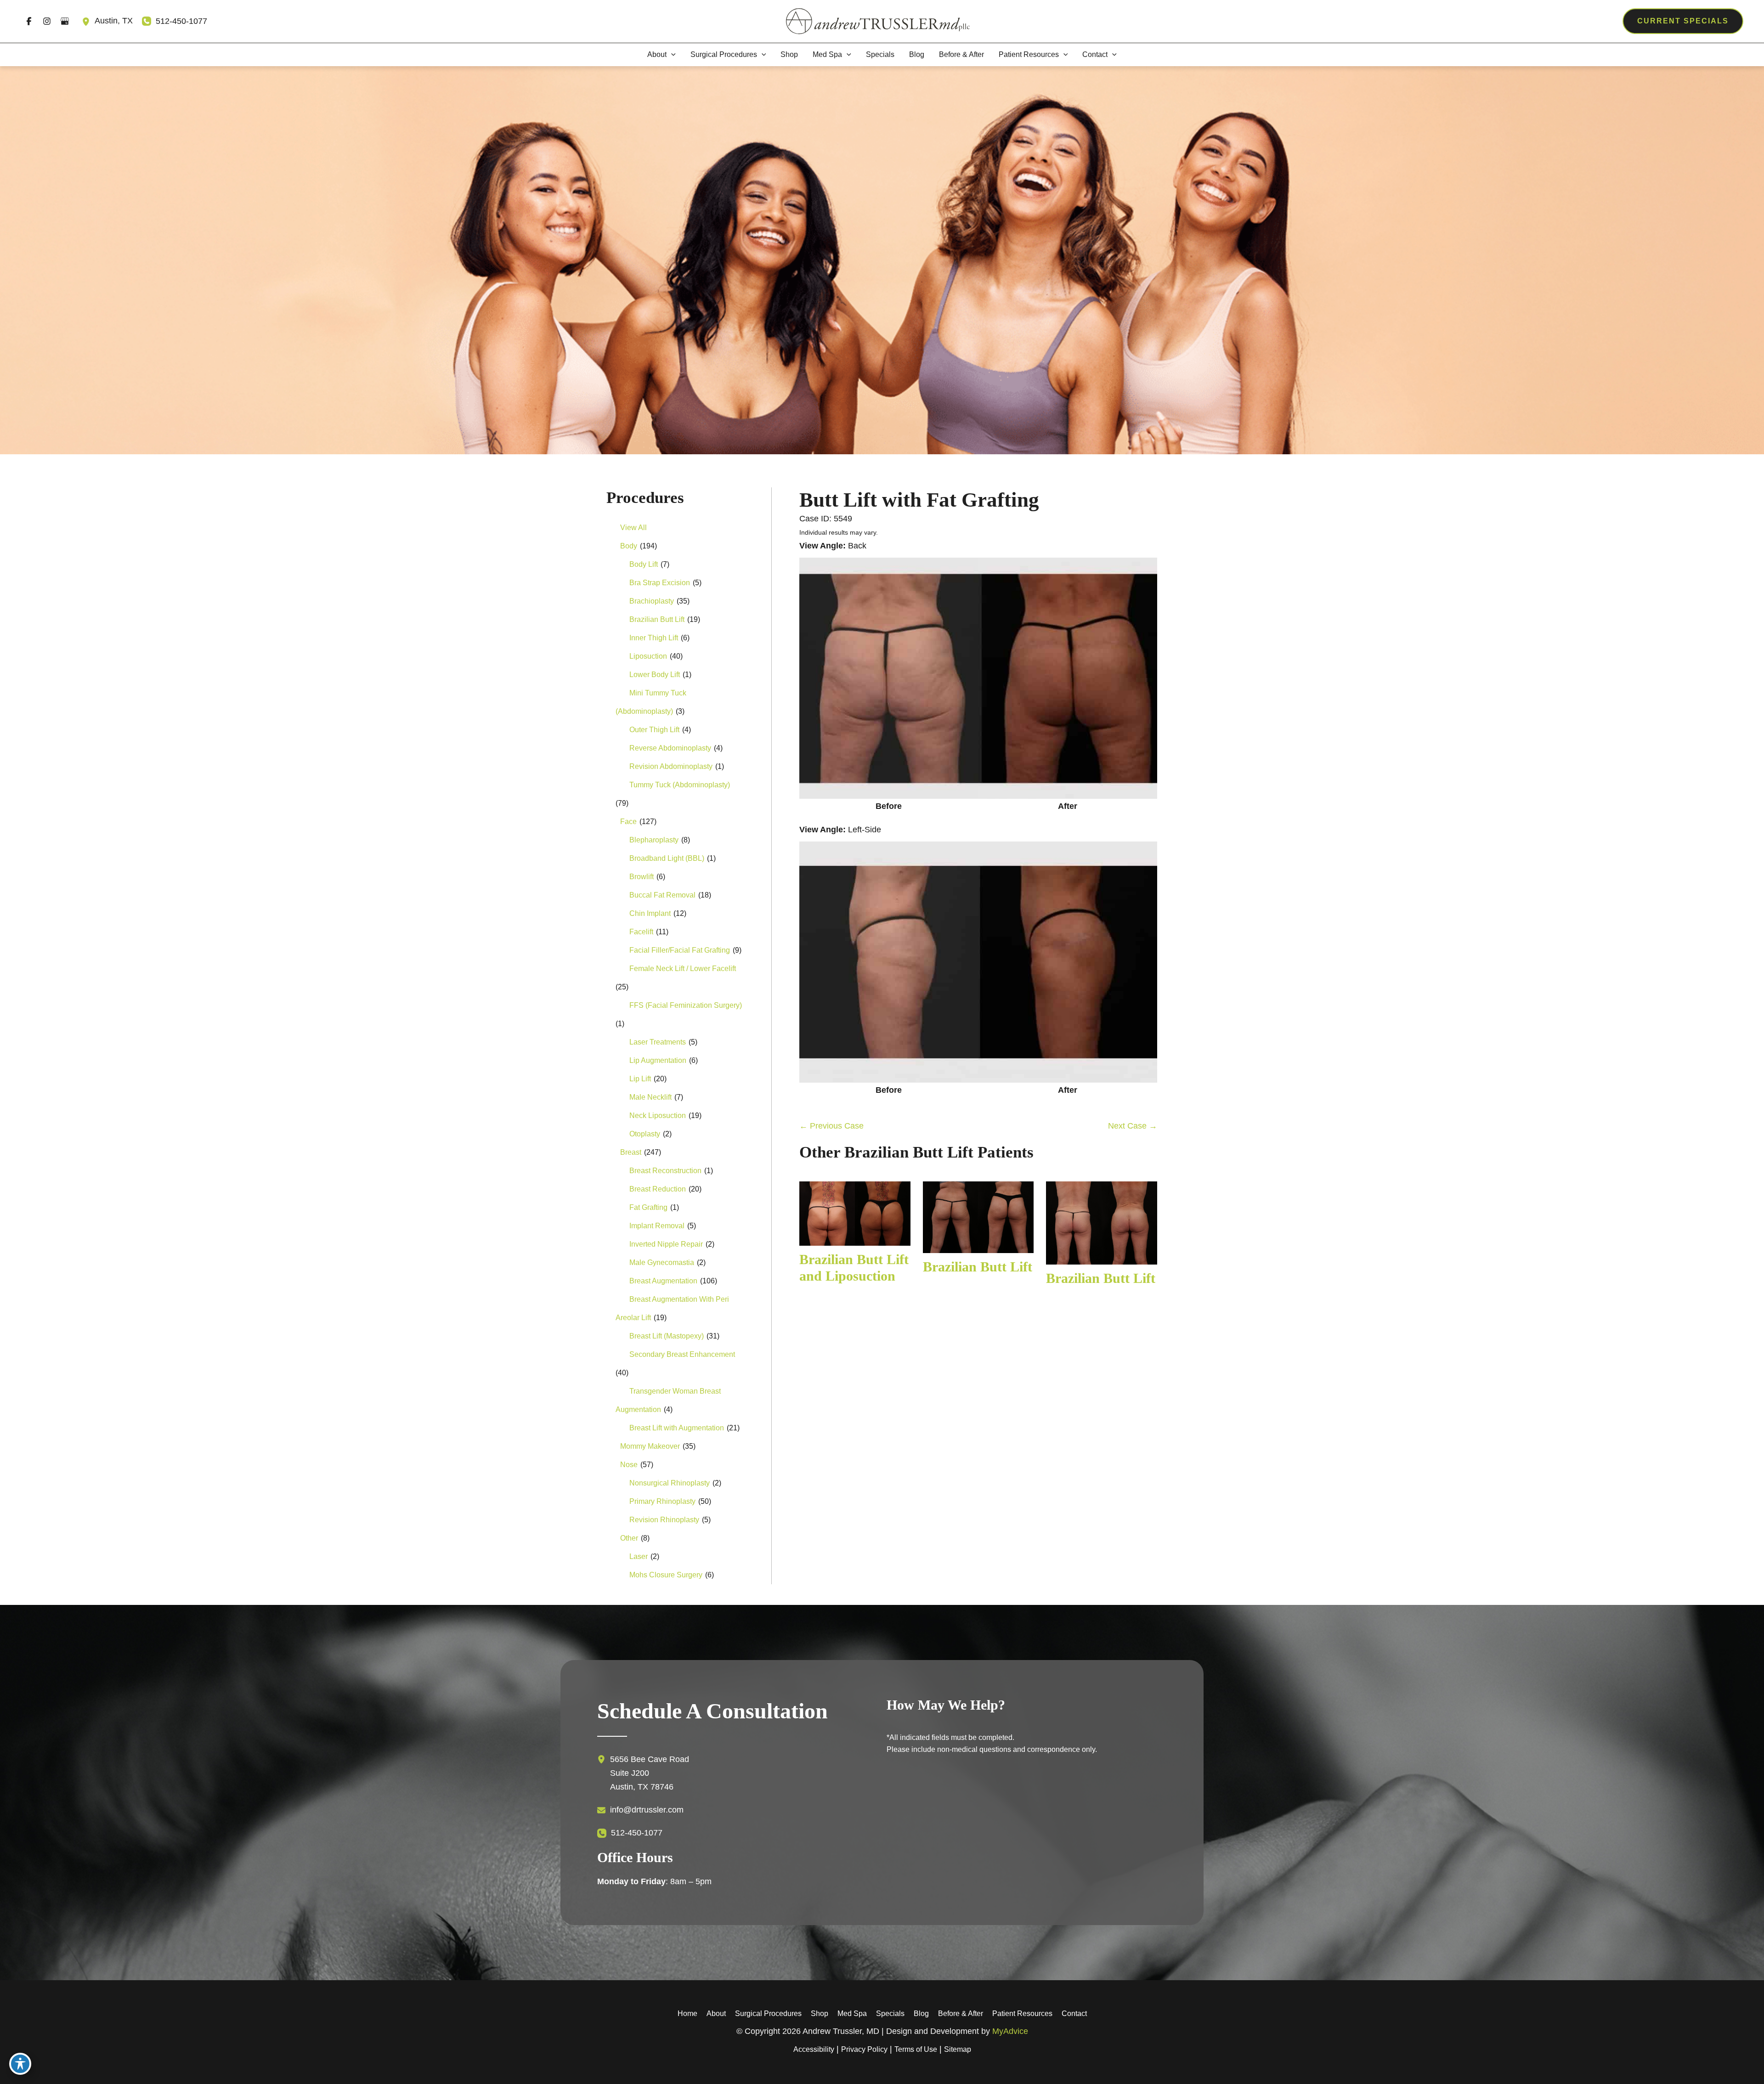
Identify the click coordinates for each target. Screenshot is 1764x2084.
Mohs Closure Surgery (666, 1575)
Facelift (641, 932)
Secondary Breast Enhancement (682, 1354)
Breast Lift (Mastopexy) (667, 1336)
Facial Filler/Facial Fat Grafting (680, 950)
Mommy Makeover (650, 1446)
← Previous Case (831, 1126)
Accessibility (814, 2049)
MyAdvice (1010, 2031)
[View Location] (88, 21)
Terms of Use (916, 2049)
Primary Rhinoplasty (662, 1501)
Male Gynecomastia (662, 1262)
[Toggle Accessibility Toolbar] (20, 2064)
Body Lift (644, 564)
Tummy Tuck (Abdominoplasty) (680, 785)
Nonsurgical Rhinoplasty (670, 1483)
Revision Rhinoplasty (664, 1520)
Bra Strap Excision (660, 583)
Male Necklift (650, 1097)
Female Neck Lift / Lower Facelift (683, 969)
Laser (639, 1556)
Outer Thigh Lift (654, 730)
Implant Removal (657, 1226)
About (716, 2013)
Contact (1074, 2013)
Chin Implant (650, 913)
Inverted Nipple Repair (666, 1244)
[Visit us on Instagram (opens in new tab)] (47, 21)
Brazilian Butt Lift (657, 619)
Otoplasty (645, 1134)
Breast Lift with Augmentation (677, 1428)
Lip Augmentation (658, 1060)
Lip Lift (640, 1079)
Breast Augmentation (663, 1281)
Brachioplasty (652, 601)
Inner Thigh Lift (654, 638)
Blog (921, 2013)
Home (687, 2013)
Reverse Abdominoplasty (670, 748)
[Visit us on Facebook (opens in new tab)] (29, 21)
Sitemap (958, 2049)
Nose (629, 1465)
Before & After (961, 2013)
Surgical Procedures (768, 2013)
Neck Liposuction (658, 1115)
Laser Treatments (658, 1042)
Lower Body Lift (655, 675)
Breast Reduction (658, 1189)
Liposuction (648, 656)
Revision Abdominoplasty (671, 766)
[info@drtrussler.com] (640, 1810)
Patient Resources (1022, 2013)
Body (629, 546)
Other (629, 1538)
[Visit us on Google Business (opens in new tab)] (65, 21)
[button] (1683, 21)
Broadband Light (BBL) (667, 858)
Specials (890, 2013)
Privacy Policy (864, 2049)
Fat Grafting (648, 1207)
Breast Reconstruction (665, 1171)
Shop (820, 2013)
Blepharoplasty (654, 840)
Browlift (642, 877)
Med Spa (852, 2013)
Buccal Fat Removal (662, 895)
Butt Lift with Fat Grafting (919, 500)
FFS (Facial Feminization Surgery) (686, 1005)
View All (633, 528)
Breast (631, 1152)
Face (628, 822)
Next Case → (1133, 1126)
